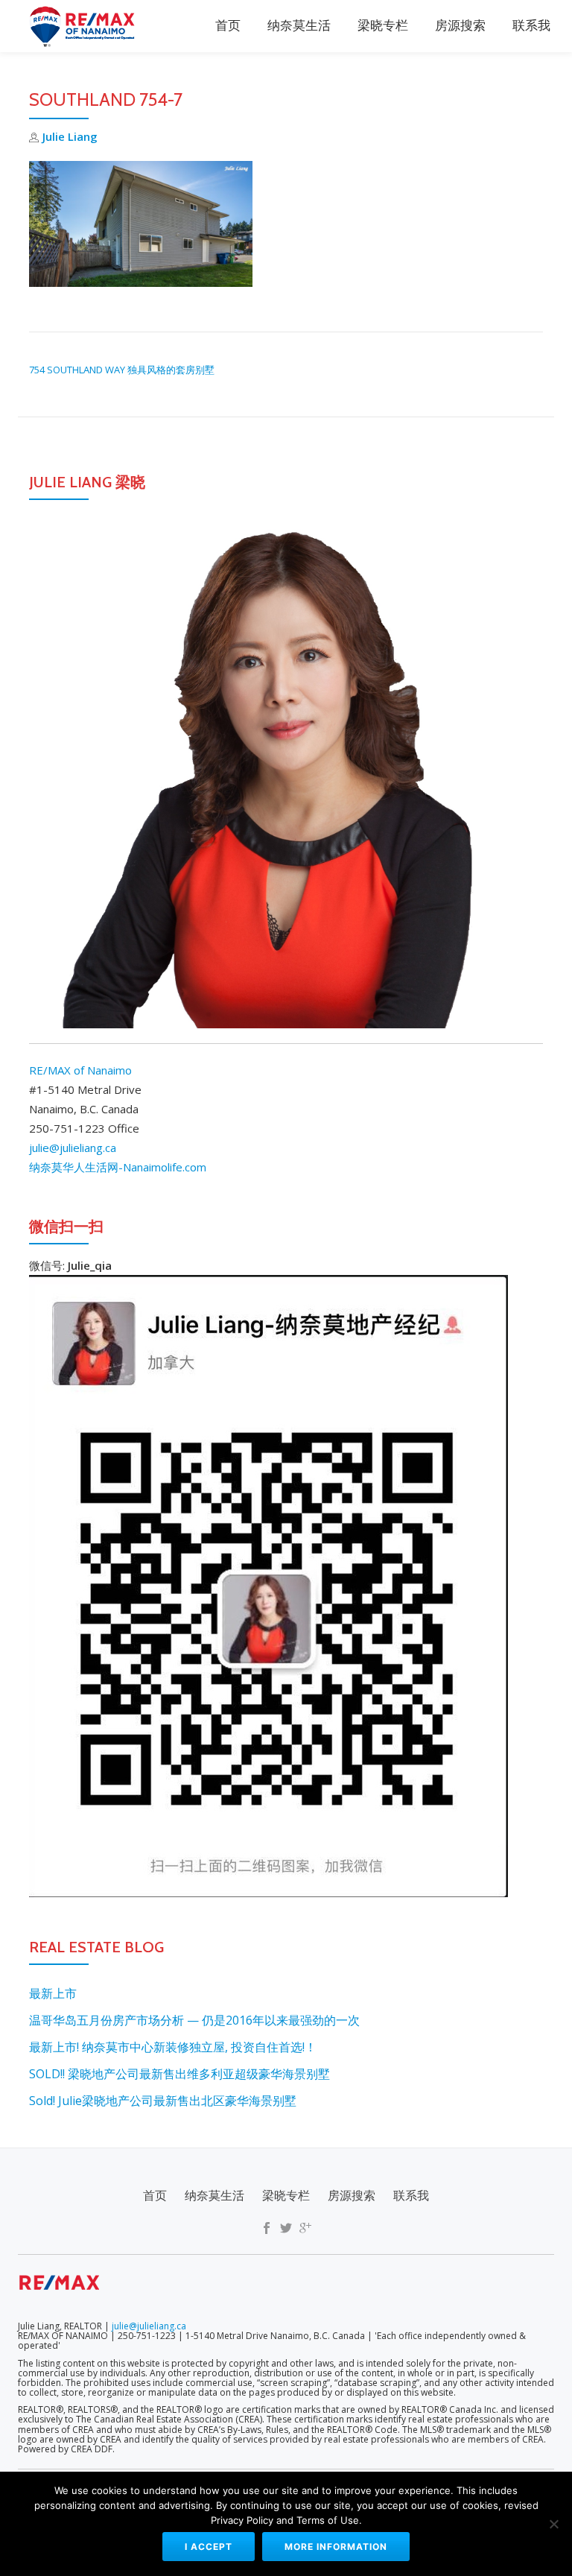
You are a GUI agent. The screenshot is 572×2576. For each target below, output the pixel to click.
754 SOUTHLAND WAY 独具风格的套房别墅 (122, 370)
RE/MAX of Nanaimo (80, 1070)
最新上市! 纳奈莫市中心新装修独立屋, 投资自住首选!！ (173, 2047)
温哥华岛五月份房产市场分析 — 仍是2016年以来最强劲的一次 (194, 2020)
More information (336, 2547)
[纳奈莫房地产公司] (86, 26)
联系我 (531, 26)
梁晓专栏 (383, 26)
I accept (209, 2547)
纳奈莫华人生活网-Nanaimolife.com (118, 1167)
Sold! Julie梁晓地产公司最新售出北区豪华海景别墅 (163, 2101)
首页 (228, 26)
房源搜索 (460, 26)
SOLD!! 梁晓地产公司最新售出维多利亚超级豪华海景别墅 (179, 2074)
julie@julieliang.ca (73, 1148)
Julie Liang (70, 136)
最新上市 (53, 1993)
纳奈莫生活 (299, 26)
